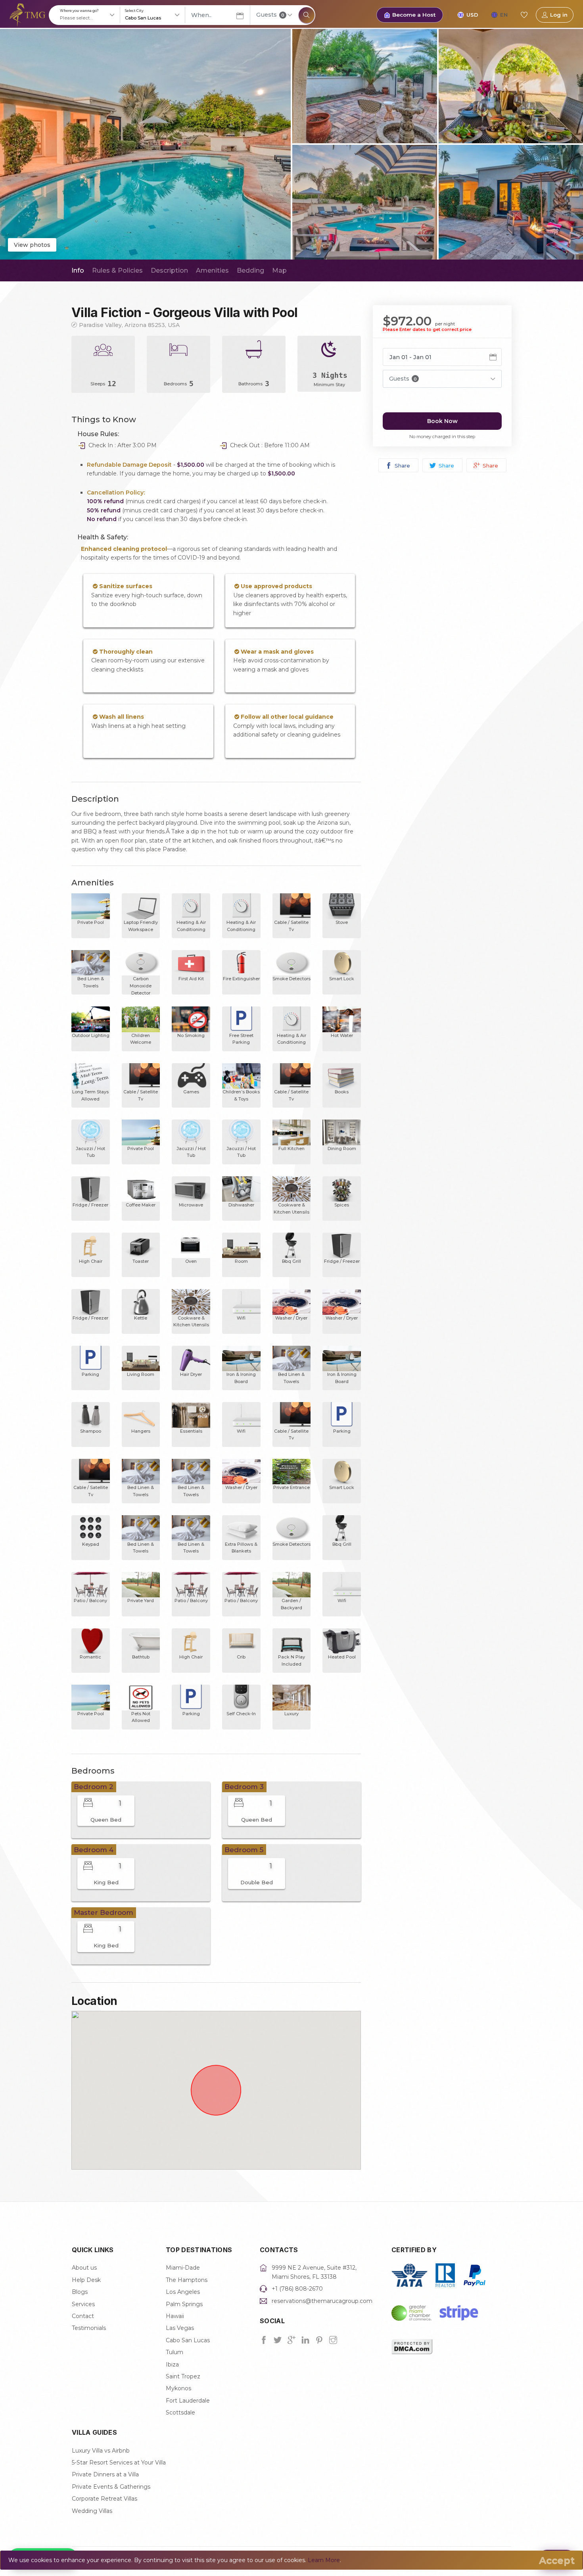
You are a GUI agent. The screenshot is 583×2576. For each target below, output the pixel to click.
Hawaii (175, 2316)
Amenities (212, 270)
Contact (83, 2316)
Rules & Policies (117, 270)
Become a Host (414, 15)
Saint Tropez (183, 2376)
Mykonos (178, 2388)
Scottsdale (180, 2412)
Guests (270, 15)
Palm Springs (184, 2304)
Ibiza (172, 2364)
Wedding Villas (92, 2511)
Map (279, 270)
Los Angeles (183, 2292)
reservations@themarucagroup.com (322, 2301)
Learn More (324, 2560)
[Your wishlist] (524, 15)
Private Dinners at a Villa (105, 2474)
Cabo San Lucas (188, 2340)
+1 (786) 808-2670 (297, 2289)
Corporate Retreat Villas (105, 2499)
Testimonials (89, 2328)
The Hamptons (187, 2280)
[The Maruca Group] (28, 14)
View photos (32, 245)
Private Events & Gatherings (111, 2487)
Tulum (175, 2352)
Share (402, 466)
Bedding (250, 270)
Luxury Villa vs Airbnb (101, 2451)
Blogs (80, 2292)
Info (78, 270)
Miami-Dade (183, 2268)
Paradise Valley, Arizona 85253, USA (129, 325)
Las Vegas (180, 2328)
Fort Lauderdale (188, 2401)
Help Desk (86, 2280)
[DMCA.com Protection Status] (412, 2346)
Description (169, 270)
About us (84, 2268)
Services (83, 2304)
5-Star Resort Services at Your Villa (119, 2462)
